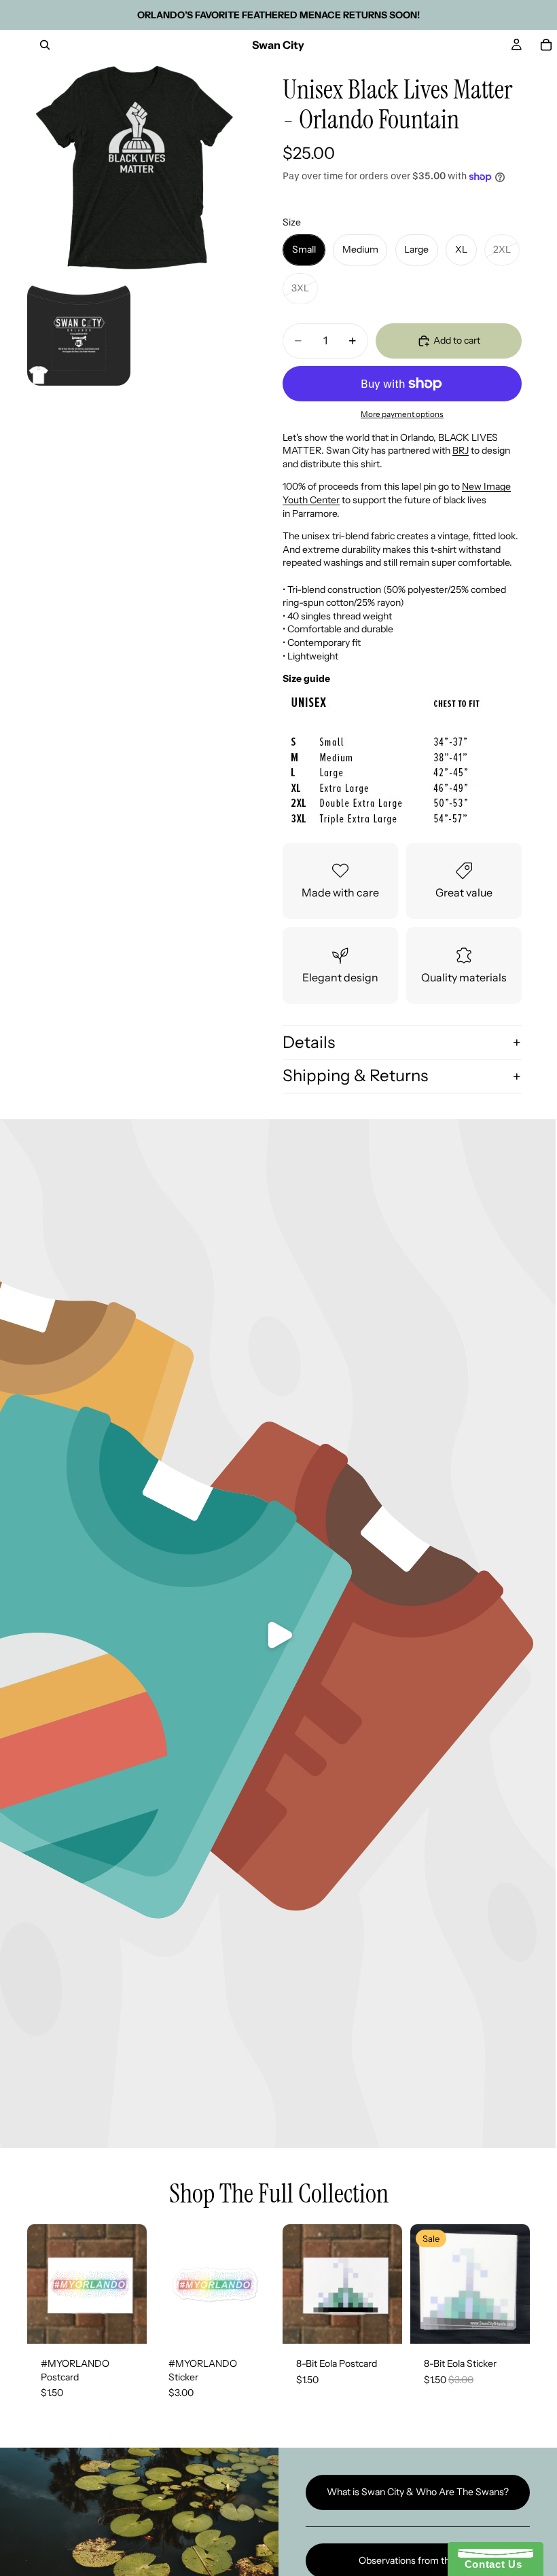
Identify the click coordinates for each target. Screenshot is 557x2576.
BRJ (461, 450)
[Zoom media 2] (79, 334)
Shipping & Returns (355, 1075)
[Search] (45, 45)
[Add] (126, 2323)
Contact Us (490, 2564)
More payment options (402, 414)
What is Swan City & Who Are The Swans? (418, 2492)
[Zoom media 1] (134, 167)
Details (309, 1042)
